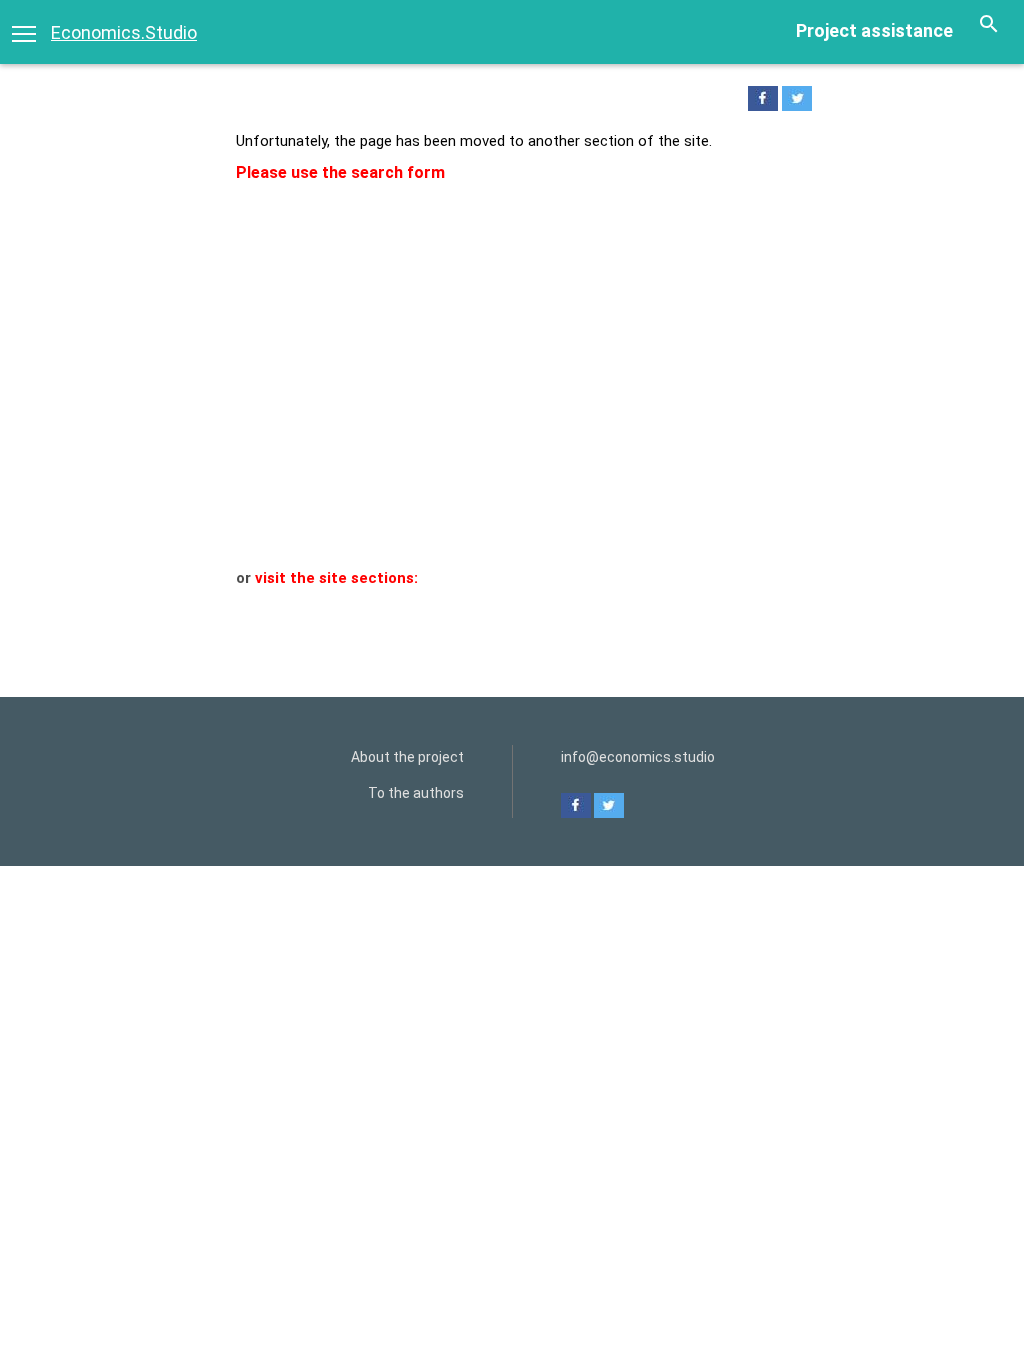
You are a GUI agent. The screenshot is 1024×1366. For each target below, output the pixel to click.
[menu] (24, 32)
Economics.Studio (124, 32)
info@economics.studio (638, 757)
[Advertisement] (512, 418)
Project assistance (874, 30)
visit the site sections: (336, 578)
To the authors (416, 793)
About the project (407, 757)
